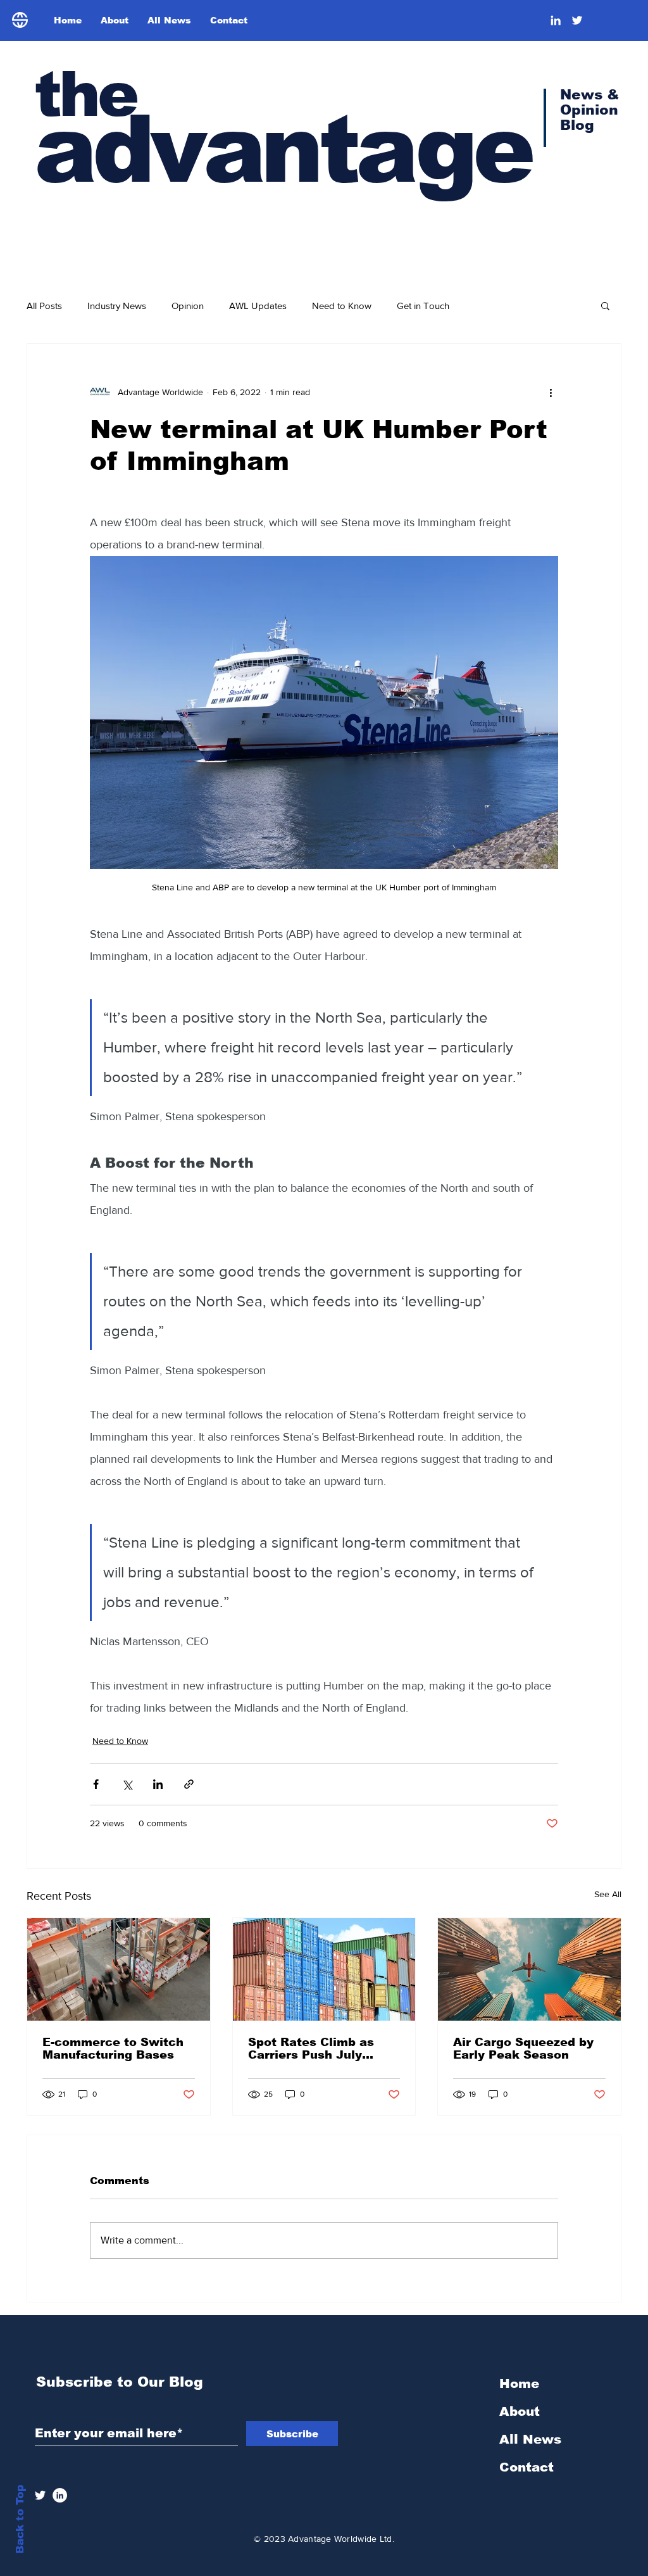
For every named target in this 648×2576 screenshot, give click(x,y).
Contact (526, 2467)
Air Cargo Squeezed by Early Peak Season (523, 2049)
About (520, 2411)
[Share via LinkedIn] (158, 1784)
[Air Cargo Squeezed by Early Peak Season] (529, 1969)
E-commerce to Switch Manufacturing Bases (113, 2049)
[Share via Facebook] (96, 1784)
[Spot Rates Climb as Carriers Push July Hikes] (324, 1969)
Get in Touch (423, 306)
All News (530, 2439)
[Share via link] (189, 1784)
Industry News (117, 306)
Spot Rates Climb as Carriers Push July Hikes (311, 2049)
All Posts (44, 306)
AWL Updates (258, 306)
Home (519, 2383)
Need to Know (342, 306)
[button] (605, 305)
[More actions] (551, 392)
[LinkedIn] (556, 20)
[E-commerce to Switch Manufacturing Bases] (119, 1969)
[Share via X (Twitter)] (127, 1784)
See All (608, 1894)
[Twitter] (577, 20)
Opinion (188, 306)
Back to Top (20, 2519)
